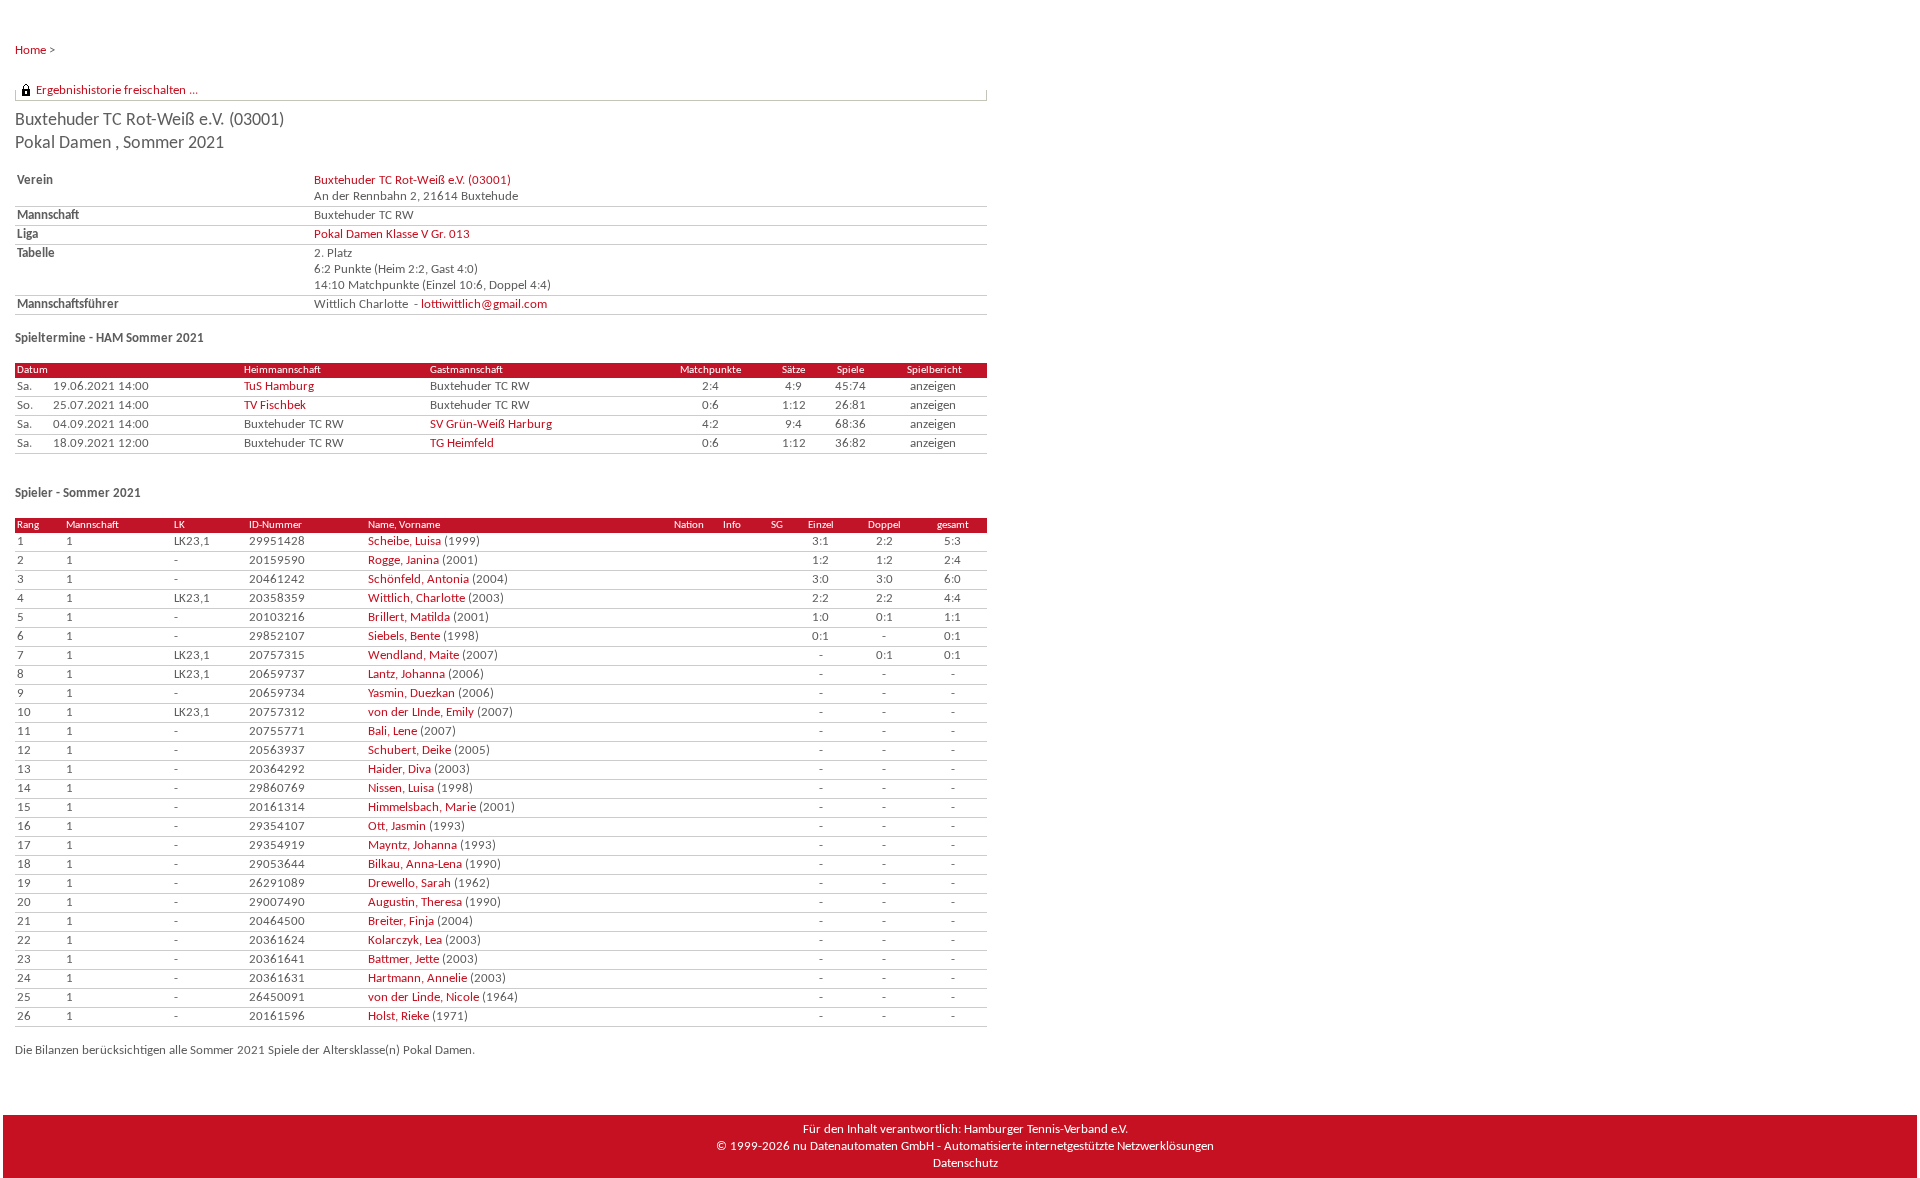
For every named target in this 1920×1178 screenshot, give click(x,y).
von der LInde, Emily (421, 712)
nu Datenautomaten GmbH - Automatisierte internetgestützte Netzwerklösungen (1003, 1146)
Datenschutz (965, 1163)
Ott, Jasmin (397, 826)
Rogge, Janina (403, 560)
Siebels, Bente (404, 636)
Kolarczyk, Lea (405, 940)
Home (30, 50)
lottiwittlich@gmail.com (484, 304)
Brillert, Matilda (409, 617)
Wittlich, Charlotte (416, 598)
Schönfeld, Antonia (418, 579)
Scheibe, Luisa (404, 541)
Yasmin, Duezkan (411, 693)
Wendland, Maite (413, 655)
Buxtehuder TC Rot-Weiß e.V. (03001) (412, 180)
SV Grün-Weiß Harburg (491, 424)
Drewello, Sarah (409, 883)
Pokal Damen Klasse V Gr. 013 (392, 234)
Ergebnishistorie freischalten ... (117, 90)
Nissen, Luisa (401, 788)
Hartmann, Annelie (417, 978)
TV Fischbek (275, 405)
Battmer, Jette (403, 959)
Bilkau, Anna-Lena (415, 864)
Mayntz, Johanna (412, 845)
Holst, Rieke (398, 1016)
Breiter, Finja (401, 921)
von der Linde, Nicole (423, 997)
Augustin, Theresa (415, 902)
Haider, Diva (399, 769)
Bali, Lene (392, 731)
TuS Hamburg (279, 386)
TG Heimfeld (462, 443)
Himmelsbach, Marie (422, 807)
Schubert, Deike (409, 750)
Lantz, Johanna (406, 674)
